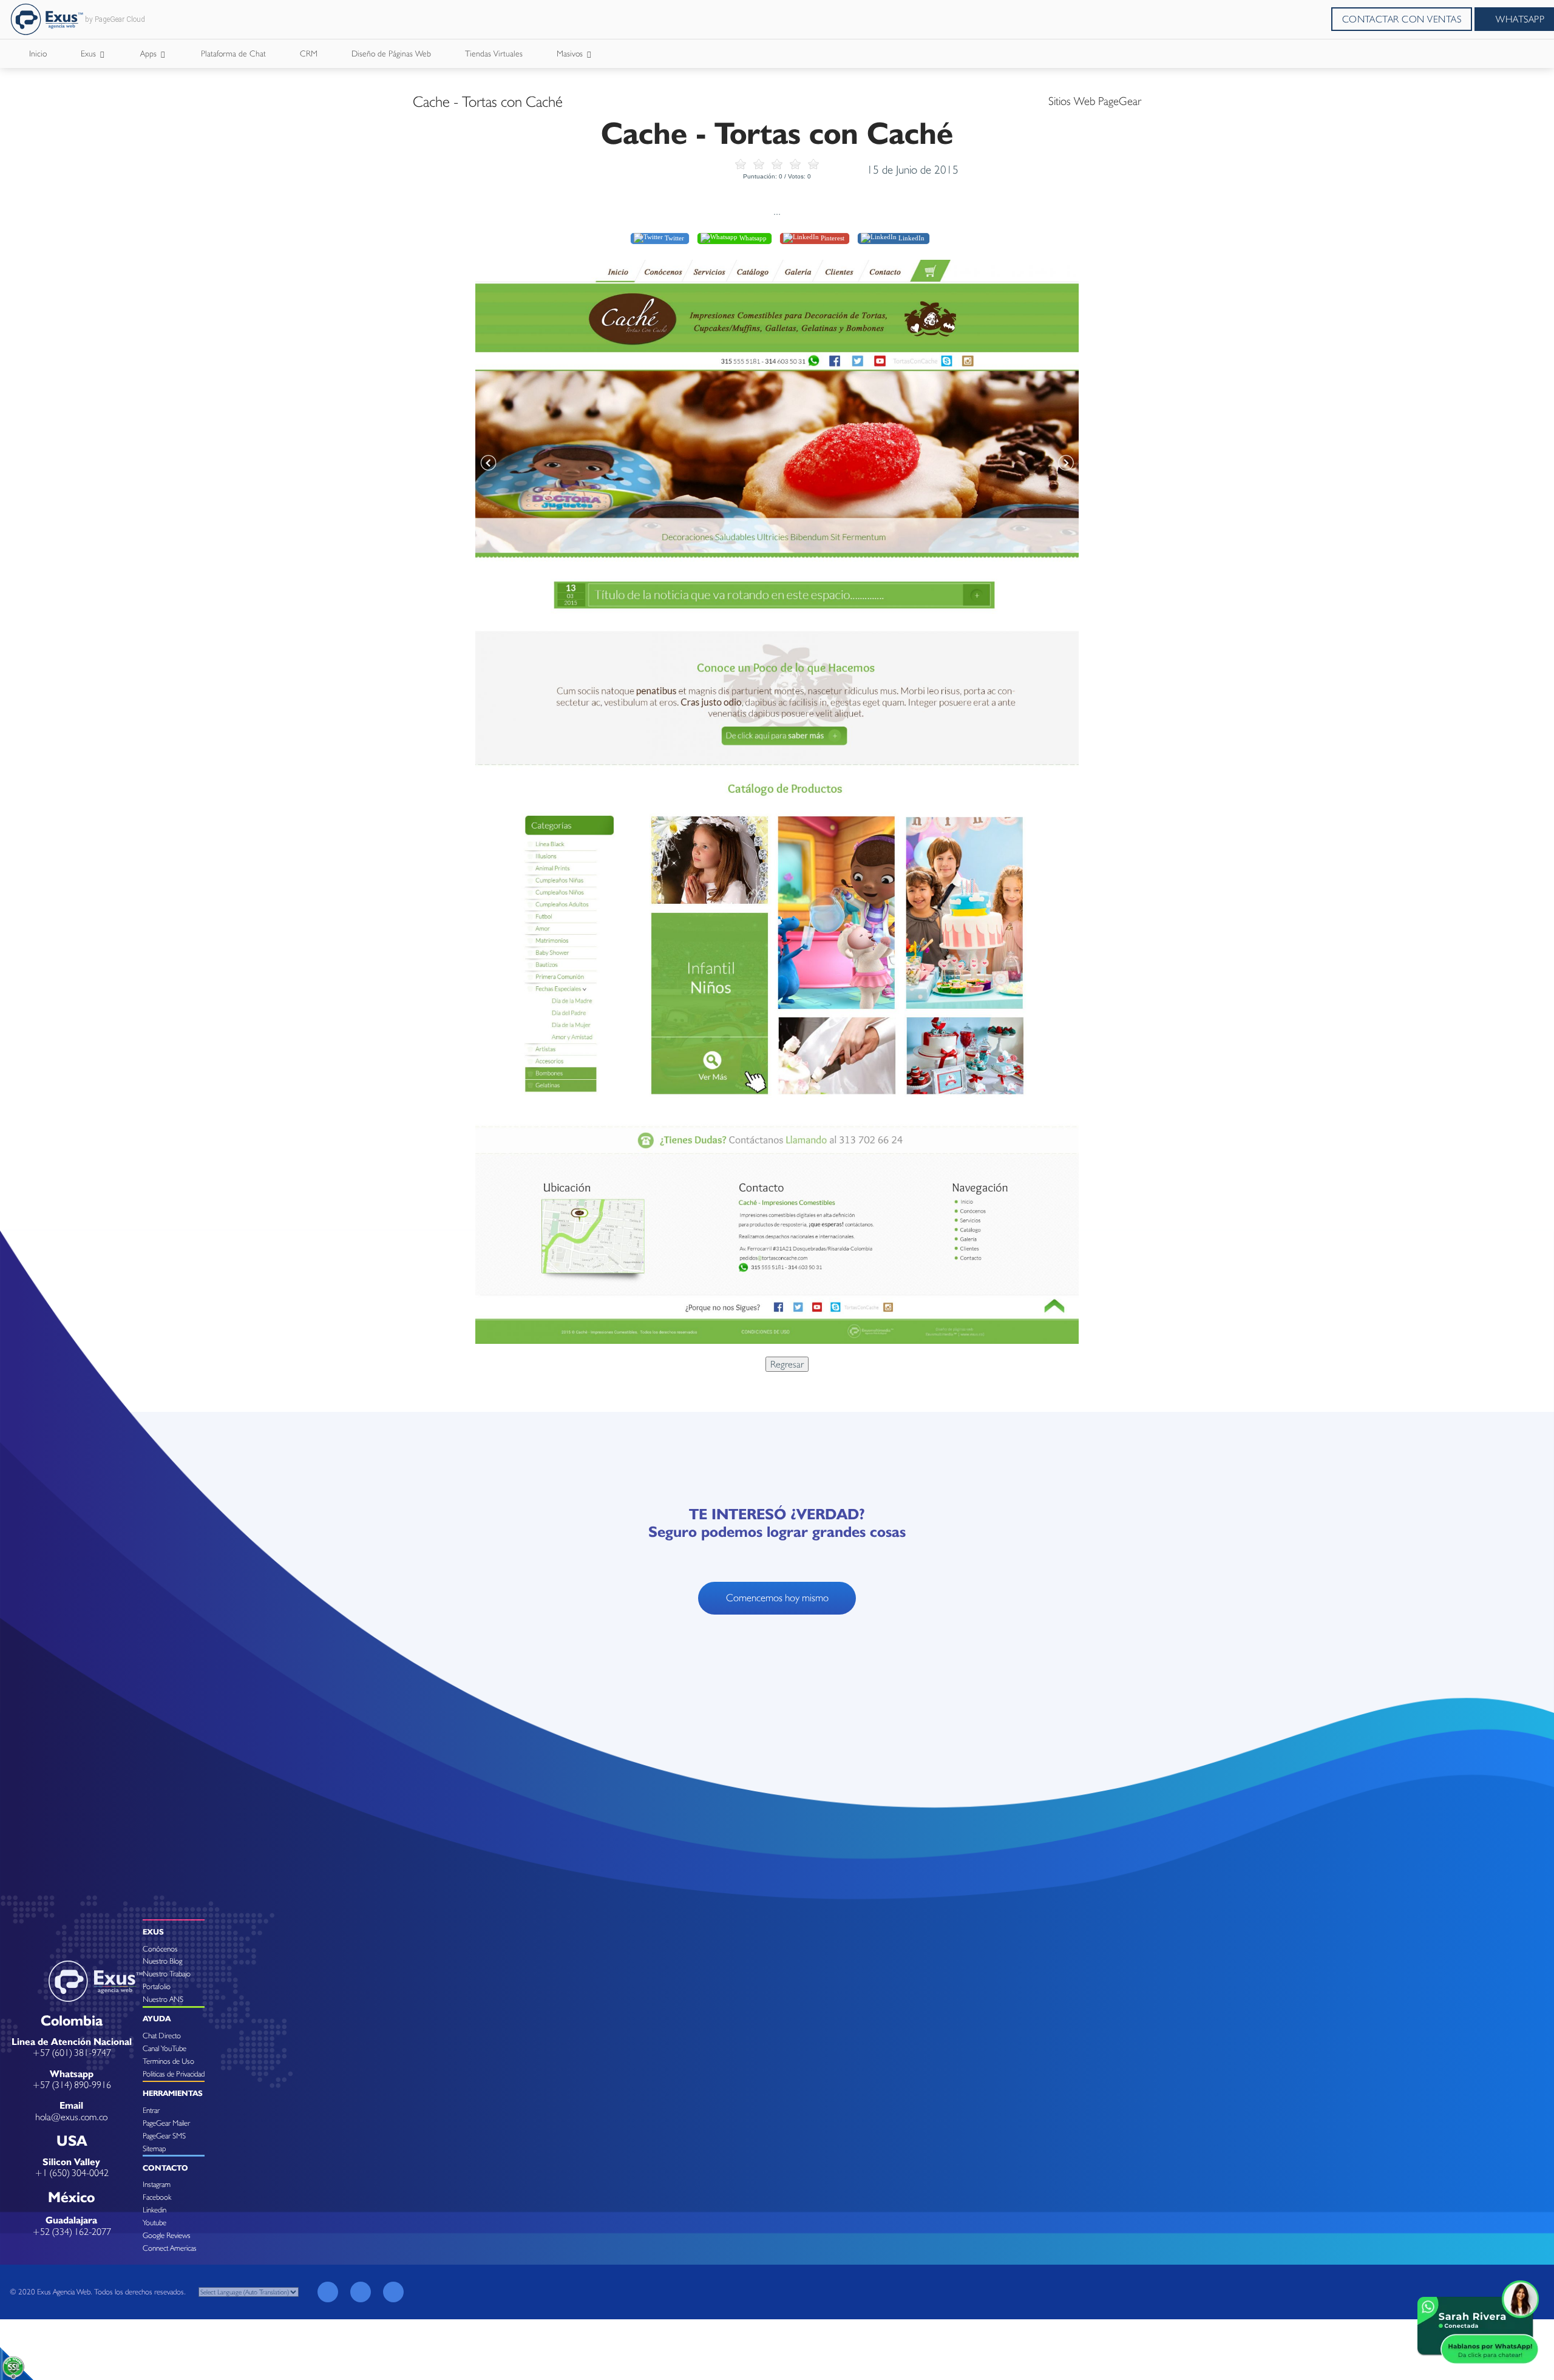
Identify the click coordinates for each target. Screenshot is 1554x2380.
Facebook (157, 2197)
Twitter (674, 238)
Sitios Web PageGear (1095, 101)
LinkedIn (911, 238)
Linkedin (154, 2210)
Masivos (571, 53)
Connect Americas (170, 2248)
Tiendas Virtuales (494, 53)
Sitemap (154, 2148)
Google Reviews (167, 2235)
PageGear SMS (164, 2136)
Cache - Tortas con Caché (488, 101)
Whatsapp (752, 238)
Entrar (151, 2110)
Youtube (154, 2222)
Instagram (157, 2184)
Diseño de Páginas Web (391, 53)
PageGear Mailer (166, 2123)
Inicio (38, 53)
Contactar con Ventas (1402, 19)
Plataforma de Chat (233, 53)
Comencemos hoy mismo (777, 1598)
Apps (150, 53)
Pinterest (832, 238)
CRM (309, 53)
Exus (90, 53)
